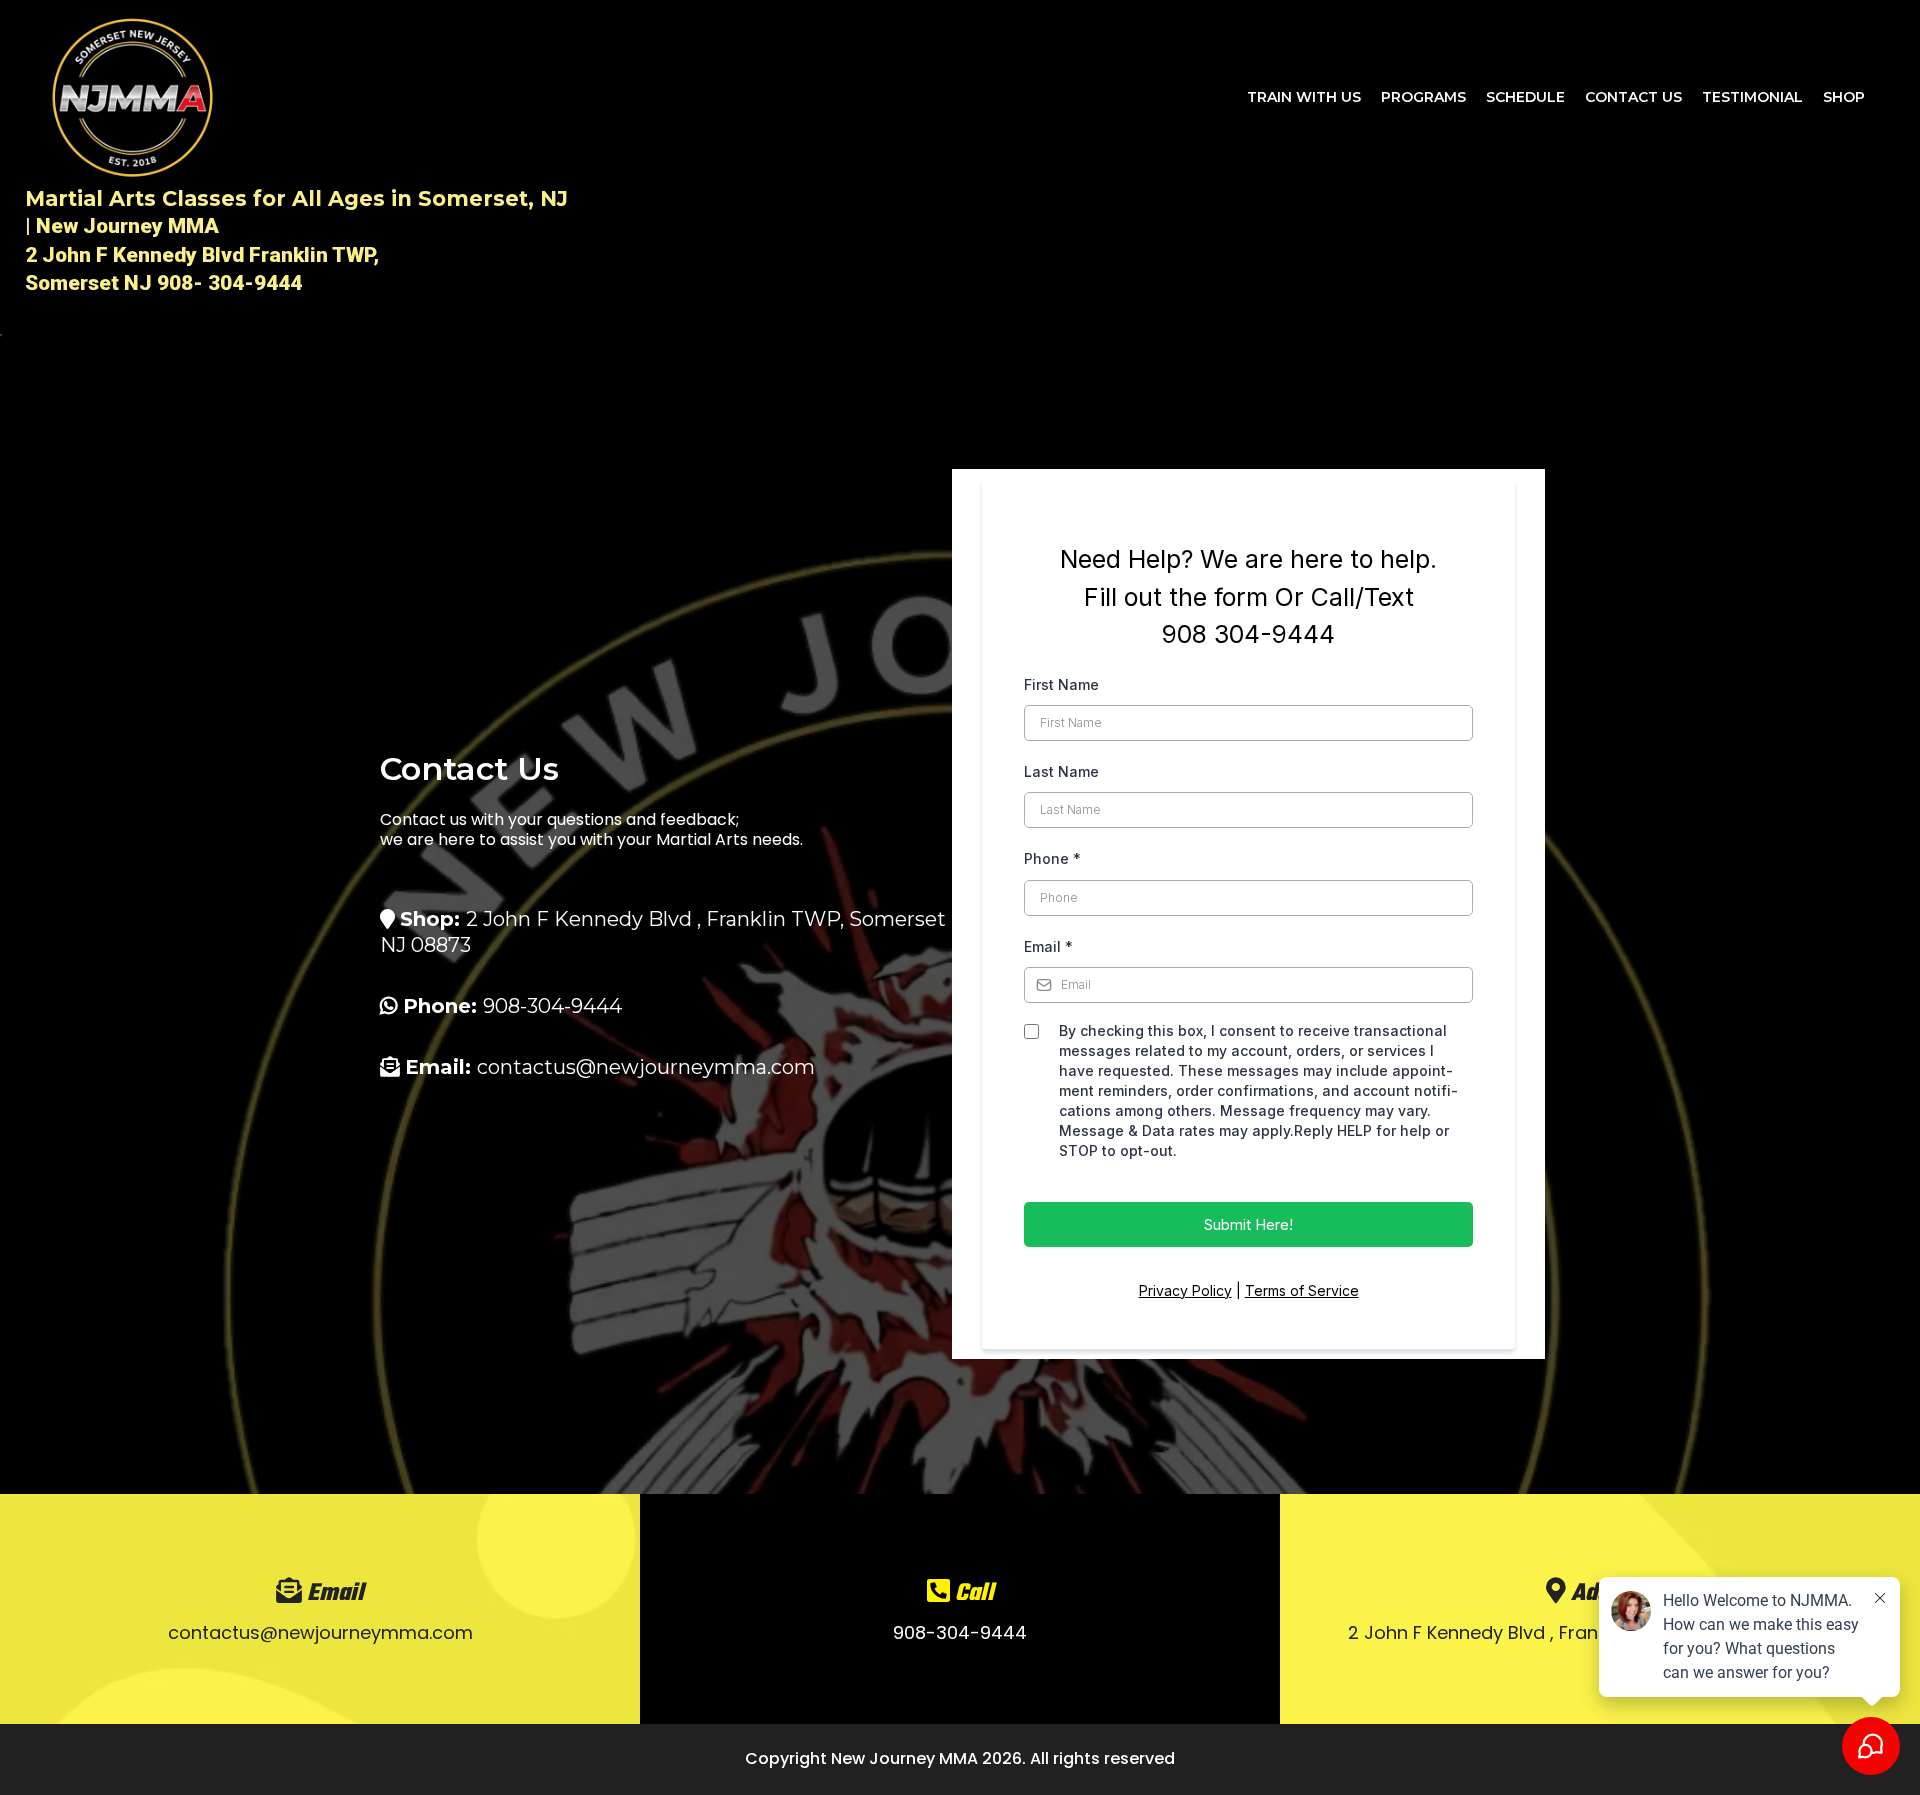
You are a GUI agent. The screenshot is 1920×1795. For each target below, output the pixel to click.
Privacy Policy (1185, 1290)
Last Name (1061, 771)
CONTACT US (1633, 97)
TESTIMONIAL (1752, 97)
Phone (1052, 858)
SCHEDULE (1525, 97)
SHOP (1844, 97)
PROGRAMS (1423, 97)
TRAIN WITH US (1304, 97)
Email (1048, 946)
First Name (1061, 684)
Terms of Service (1302, 1290)
